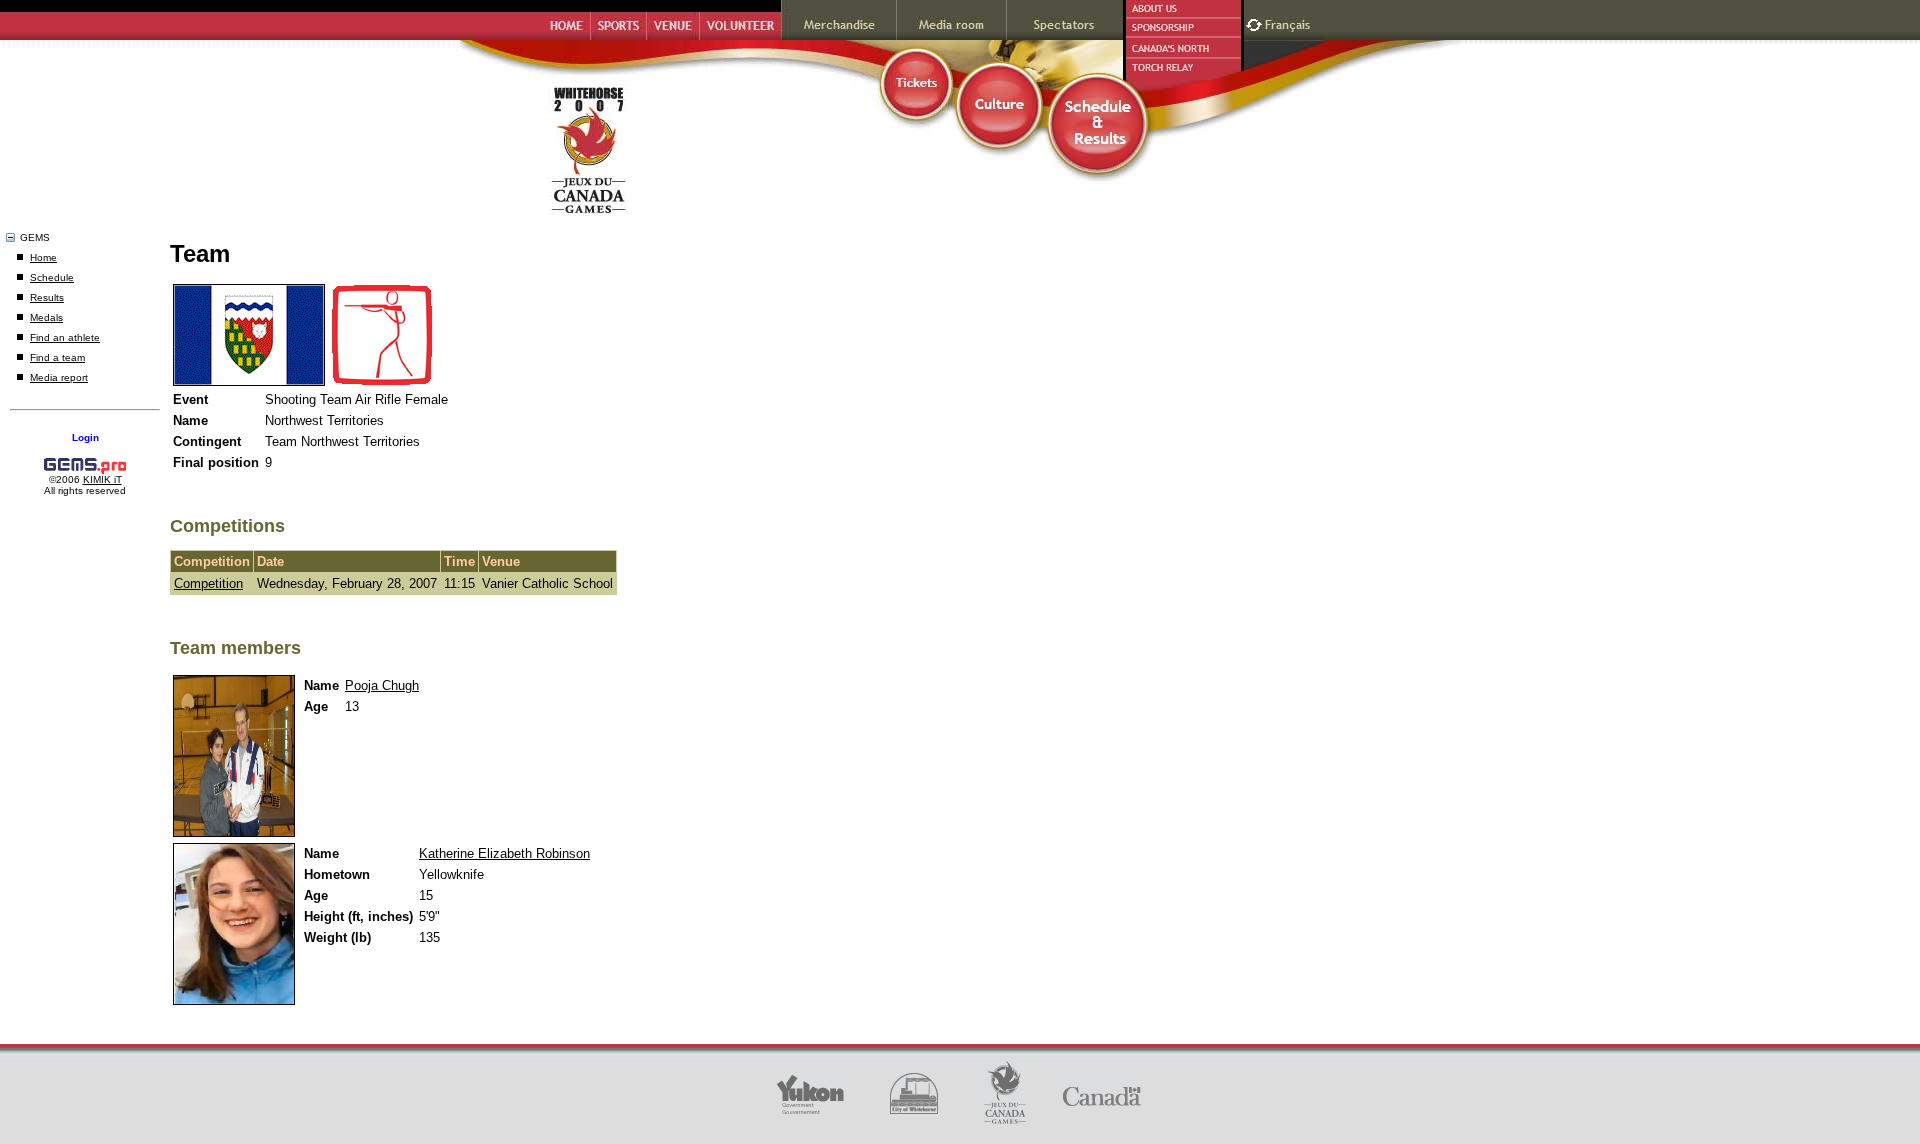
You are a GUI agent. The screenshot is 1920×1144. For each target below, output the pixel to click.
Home (43, 257)
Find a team (57, 357)
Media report (59, 377)
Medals (46, 317)
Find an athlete (65, 337)
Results (47, 297)
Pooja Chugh (382, 685)
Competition (208, 583)
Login (85, 437)
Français (1290, 22)
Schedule (52, 277)
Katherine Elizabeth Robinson (504, 853)
